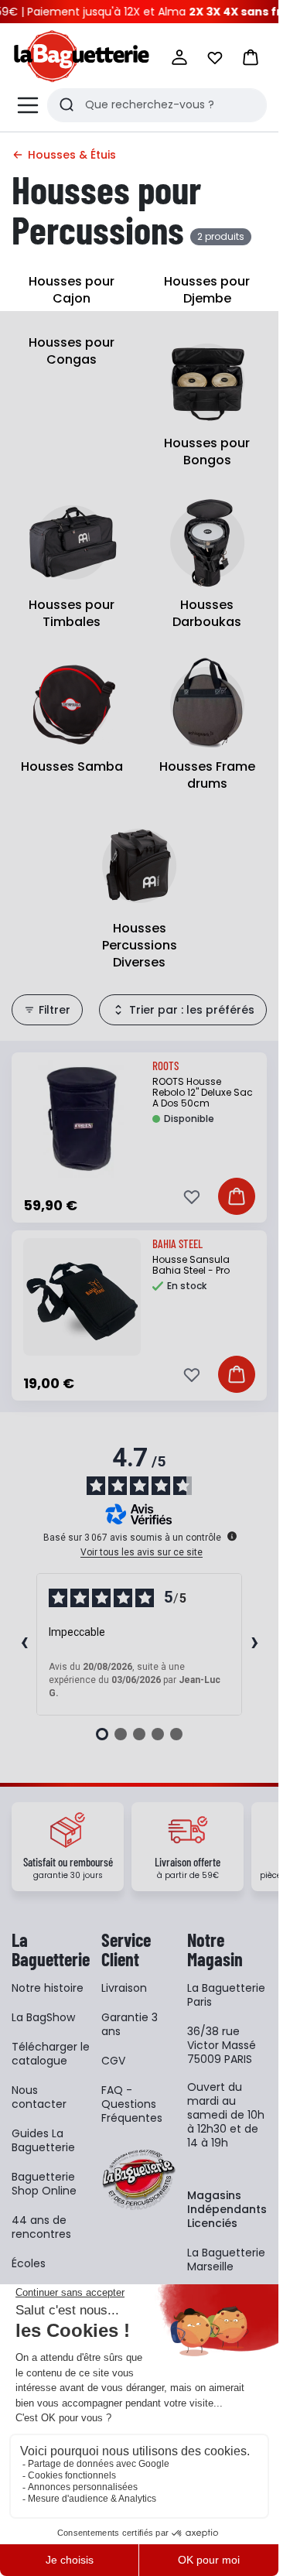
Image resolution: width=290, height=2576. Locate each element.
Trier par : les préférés (192, 1010)
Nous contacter (39, 2097)
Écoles (29, 2263)
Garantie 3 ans (130, 2024)
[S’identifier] (179, 57)
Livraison (124, 1988)
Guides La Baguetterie (43, 2140)
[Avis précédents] (24, 1644)
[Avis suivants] (254, 1644)
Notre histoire (48, 1988)
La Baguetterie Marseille (226, 2260)
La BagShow (43, 2017)
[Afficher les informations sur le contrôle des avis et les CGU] (232, 1536)
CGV (113, 2061)
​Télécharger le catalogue (51, 2054)
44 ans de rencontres (41, 2227)
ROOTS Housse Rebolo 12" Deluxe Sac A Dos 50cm (203, 1092)
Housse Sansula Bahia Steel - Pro (191, 1265)
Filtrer (55, 1010)
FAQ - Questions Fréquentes (132, 2104)
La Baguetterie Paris (226, 1995)
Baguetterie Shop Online (44, 2184)
